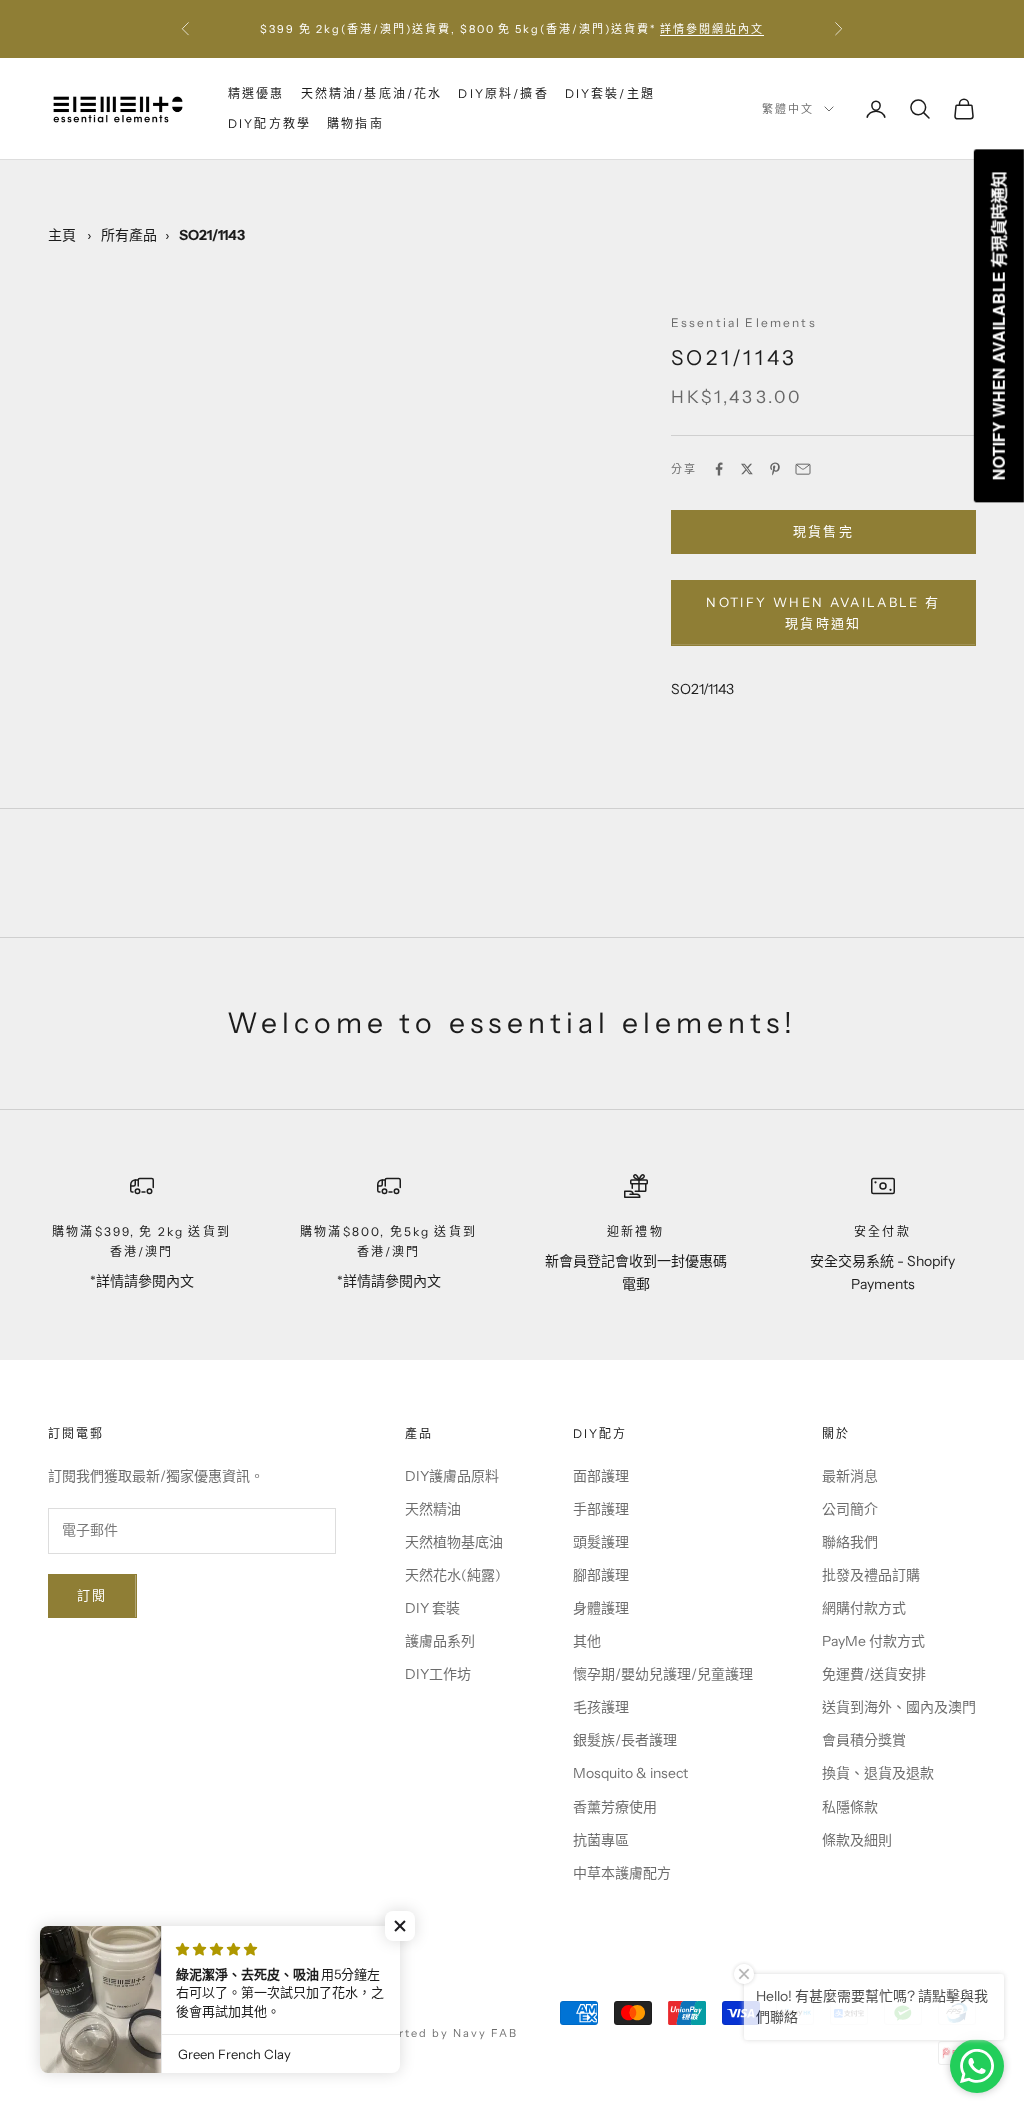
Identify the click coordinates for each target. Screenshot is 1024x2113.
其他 (587, 1641)
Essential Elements (744, 322)
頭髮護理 (601, 1542)
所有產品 (129, 235)
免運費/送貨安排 (874, 1674)
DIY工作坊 (438, 1674)
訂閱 (92, 1595)
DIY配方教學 (269, 123)
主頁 (62, 235)
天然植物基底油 (454, 1542)
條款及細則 (857, 1840)
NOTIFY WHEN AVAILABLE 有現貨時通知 (823, 612)
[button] (400, 1926)
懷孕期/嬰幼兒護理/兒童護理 (663, 1674)
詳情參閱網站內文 (712, 29)
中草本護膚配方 (622, 1873)
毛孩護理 (601, 1707)
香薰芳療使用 (615, 1807)
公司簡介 (850, 1509)
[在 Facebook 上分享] (719, 469)
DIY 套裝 (432, 1608)
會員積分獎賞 (864, 1740)
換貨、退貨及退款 (878, 1773)
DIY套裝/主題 (610, 93)
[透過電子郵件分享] (803, 469)
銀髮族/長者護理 (625, 1740)
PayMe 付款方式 (873, 1641)
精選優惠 (256, 93)
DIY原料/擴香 (503, 93)
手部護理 (601, 1509)
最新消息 (850, 1476)
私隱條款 (850, 1807)
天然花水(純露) (453, 1575)
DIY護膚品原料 (452, 1476)
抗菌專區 (601, 1840)
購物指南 (355, 123)
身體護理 (601, 1608)
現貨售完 (823, 531)
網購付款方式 (864, 1608)
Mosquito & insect (630, 1773)
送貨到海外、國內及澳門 (899, 1707)
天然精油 (433, 1509)
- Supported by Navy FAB (431, 2033)
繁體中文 (788, 109)
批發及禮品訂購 (871, 1575)
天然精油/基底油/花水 (372, 93)
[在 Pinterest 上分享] (775, 469)
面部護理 (601, 1476)
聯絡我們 (850, 1542)
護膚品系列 (440, 1641)
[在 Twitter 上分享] (747, 469)
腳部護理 (601, 1575)
